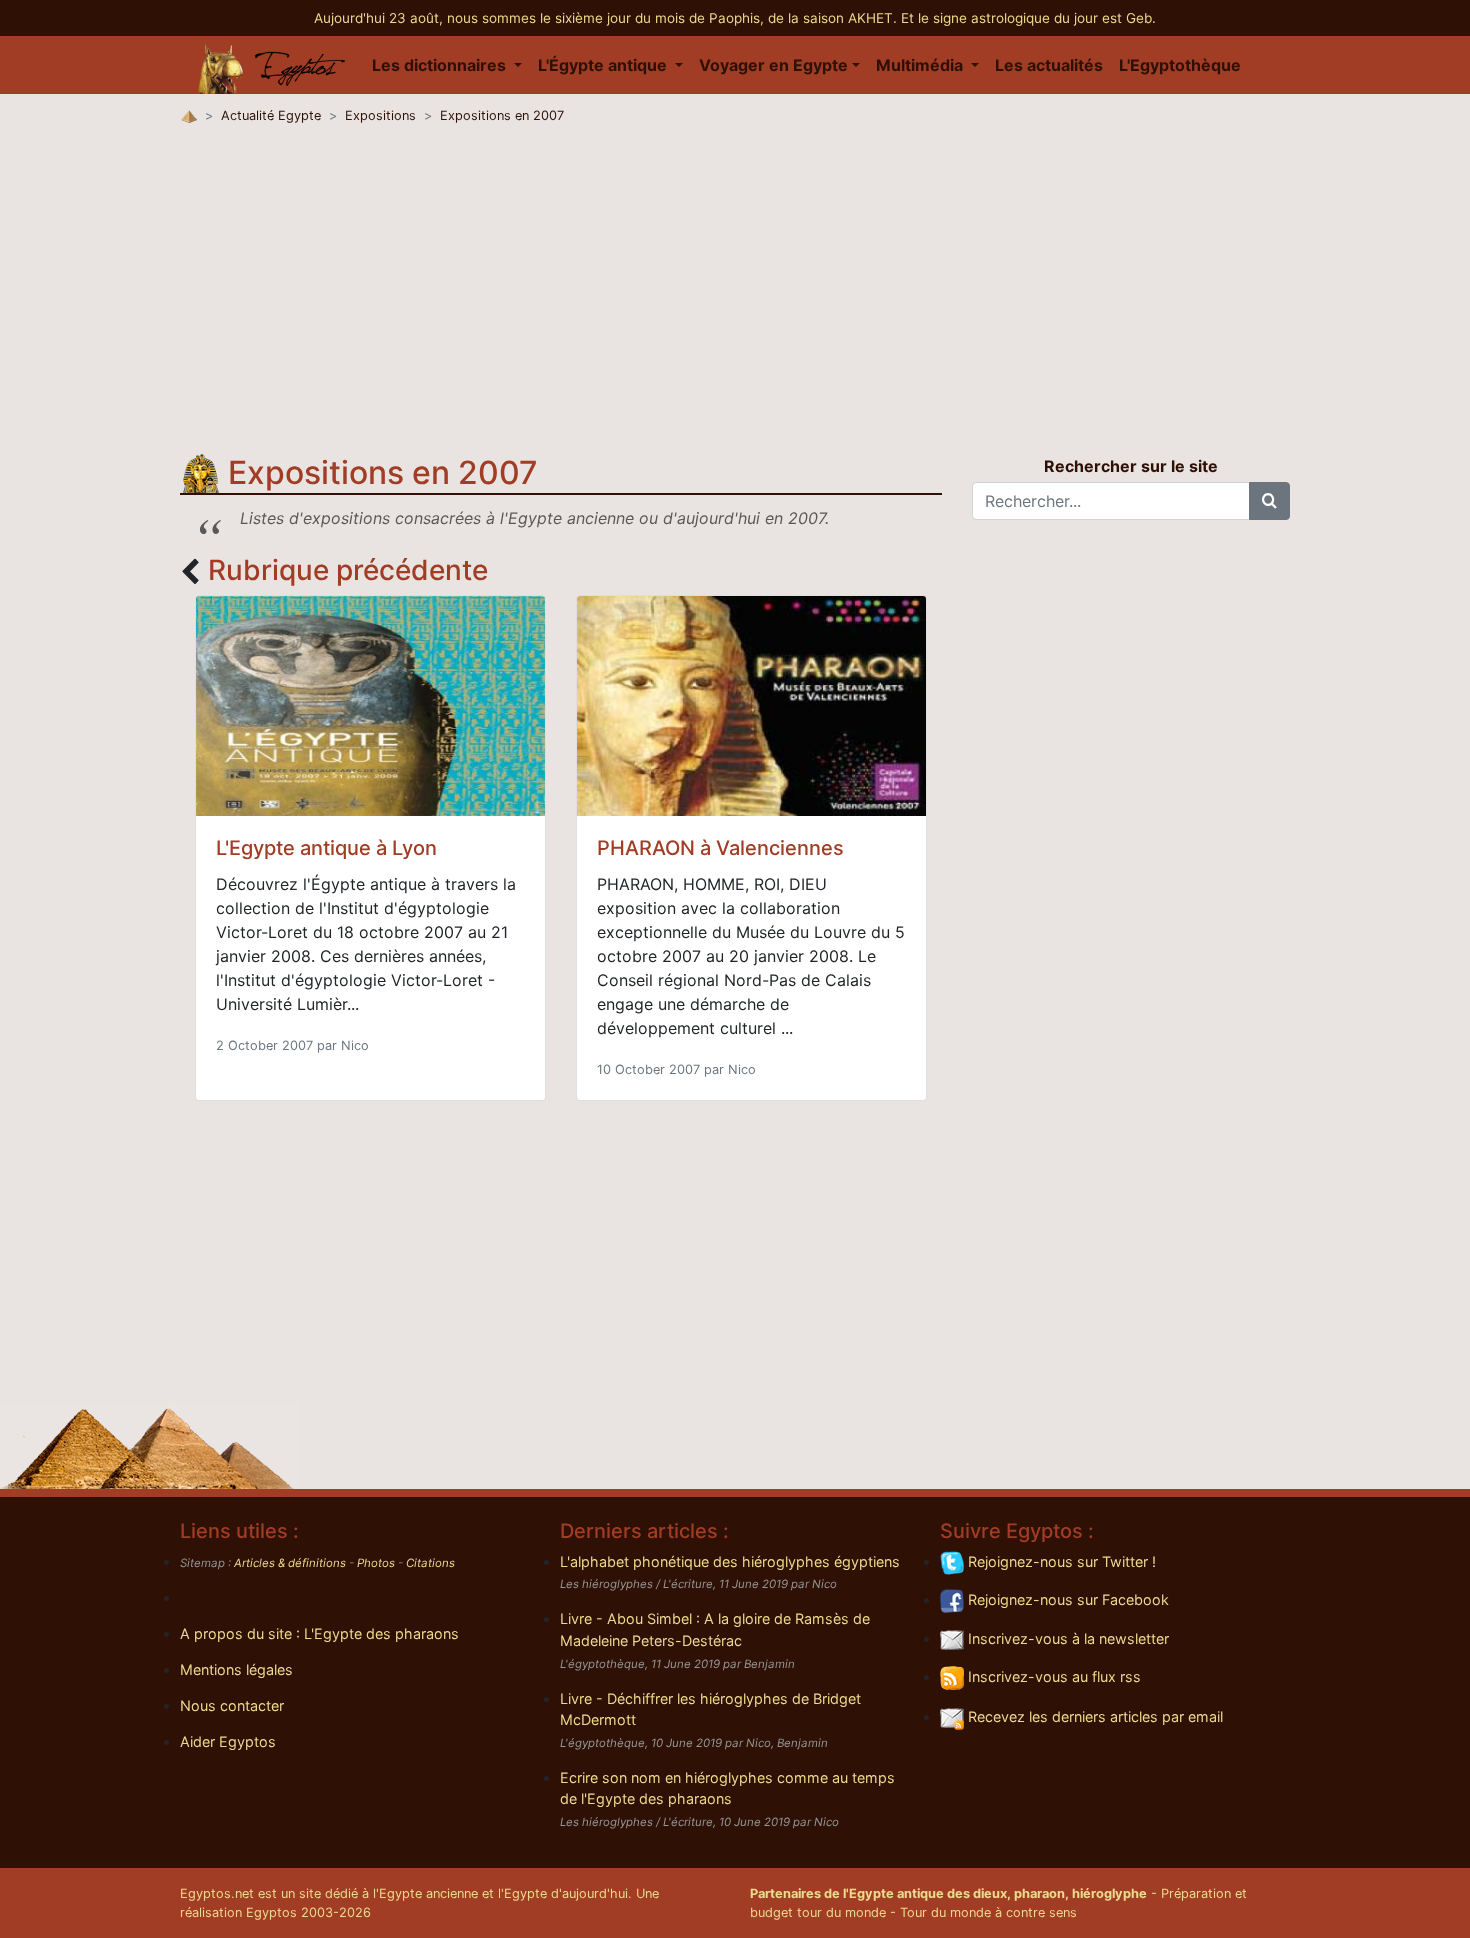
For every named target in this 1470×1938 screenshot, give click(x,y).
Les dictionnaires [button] (441, 65)
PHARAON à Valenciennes (720, 848)
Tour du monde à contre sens (988, 1912)
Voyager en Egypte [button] (773, 65)
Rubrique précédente (348, 570)
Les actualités (1049, 65)
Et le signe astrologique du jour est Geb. (1028, 18)
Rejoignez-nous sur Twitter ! (1060, 1561)
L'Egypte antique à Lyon (326, 848)
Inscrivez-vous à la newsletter (1066, 1638)
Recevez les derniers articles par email (1093, 1716)
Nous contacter (232, 1705)
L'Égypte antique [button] (604, 65)
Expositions (380, 115)
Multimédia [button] (921, 65)
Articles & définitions (290, 1563)
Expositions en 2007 (502, 115)
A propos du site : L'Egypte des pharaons (319, 1633)
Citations (430, 1563)
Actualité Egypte (271, 115)
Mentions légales (236, 1669)
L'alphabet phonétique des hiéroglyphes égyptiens (730, 1561)
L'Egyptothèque (1180, 65)
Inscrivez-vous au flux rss (1052, 1676)
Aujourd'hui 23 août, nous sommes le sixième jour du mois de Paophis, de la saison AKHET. (607, 18)
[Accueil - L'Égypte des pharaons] (272, 65)
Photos (376, 1563)
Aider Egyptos (228, 1741)
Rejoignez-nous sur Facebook (1066, 1599)
